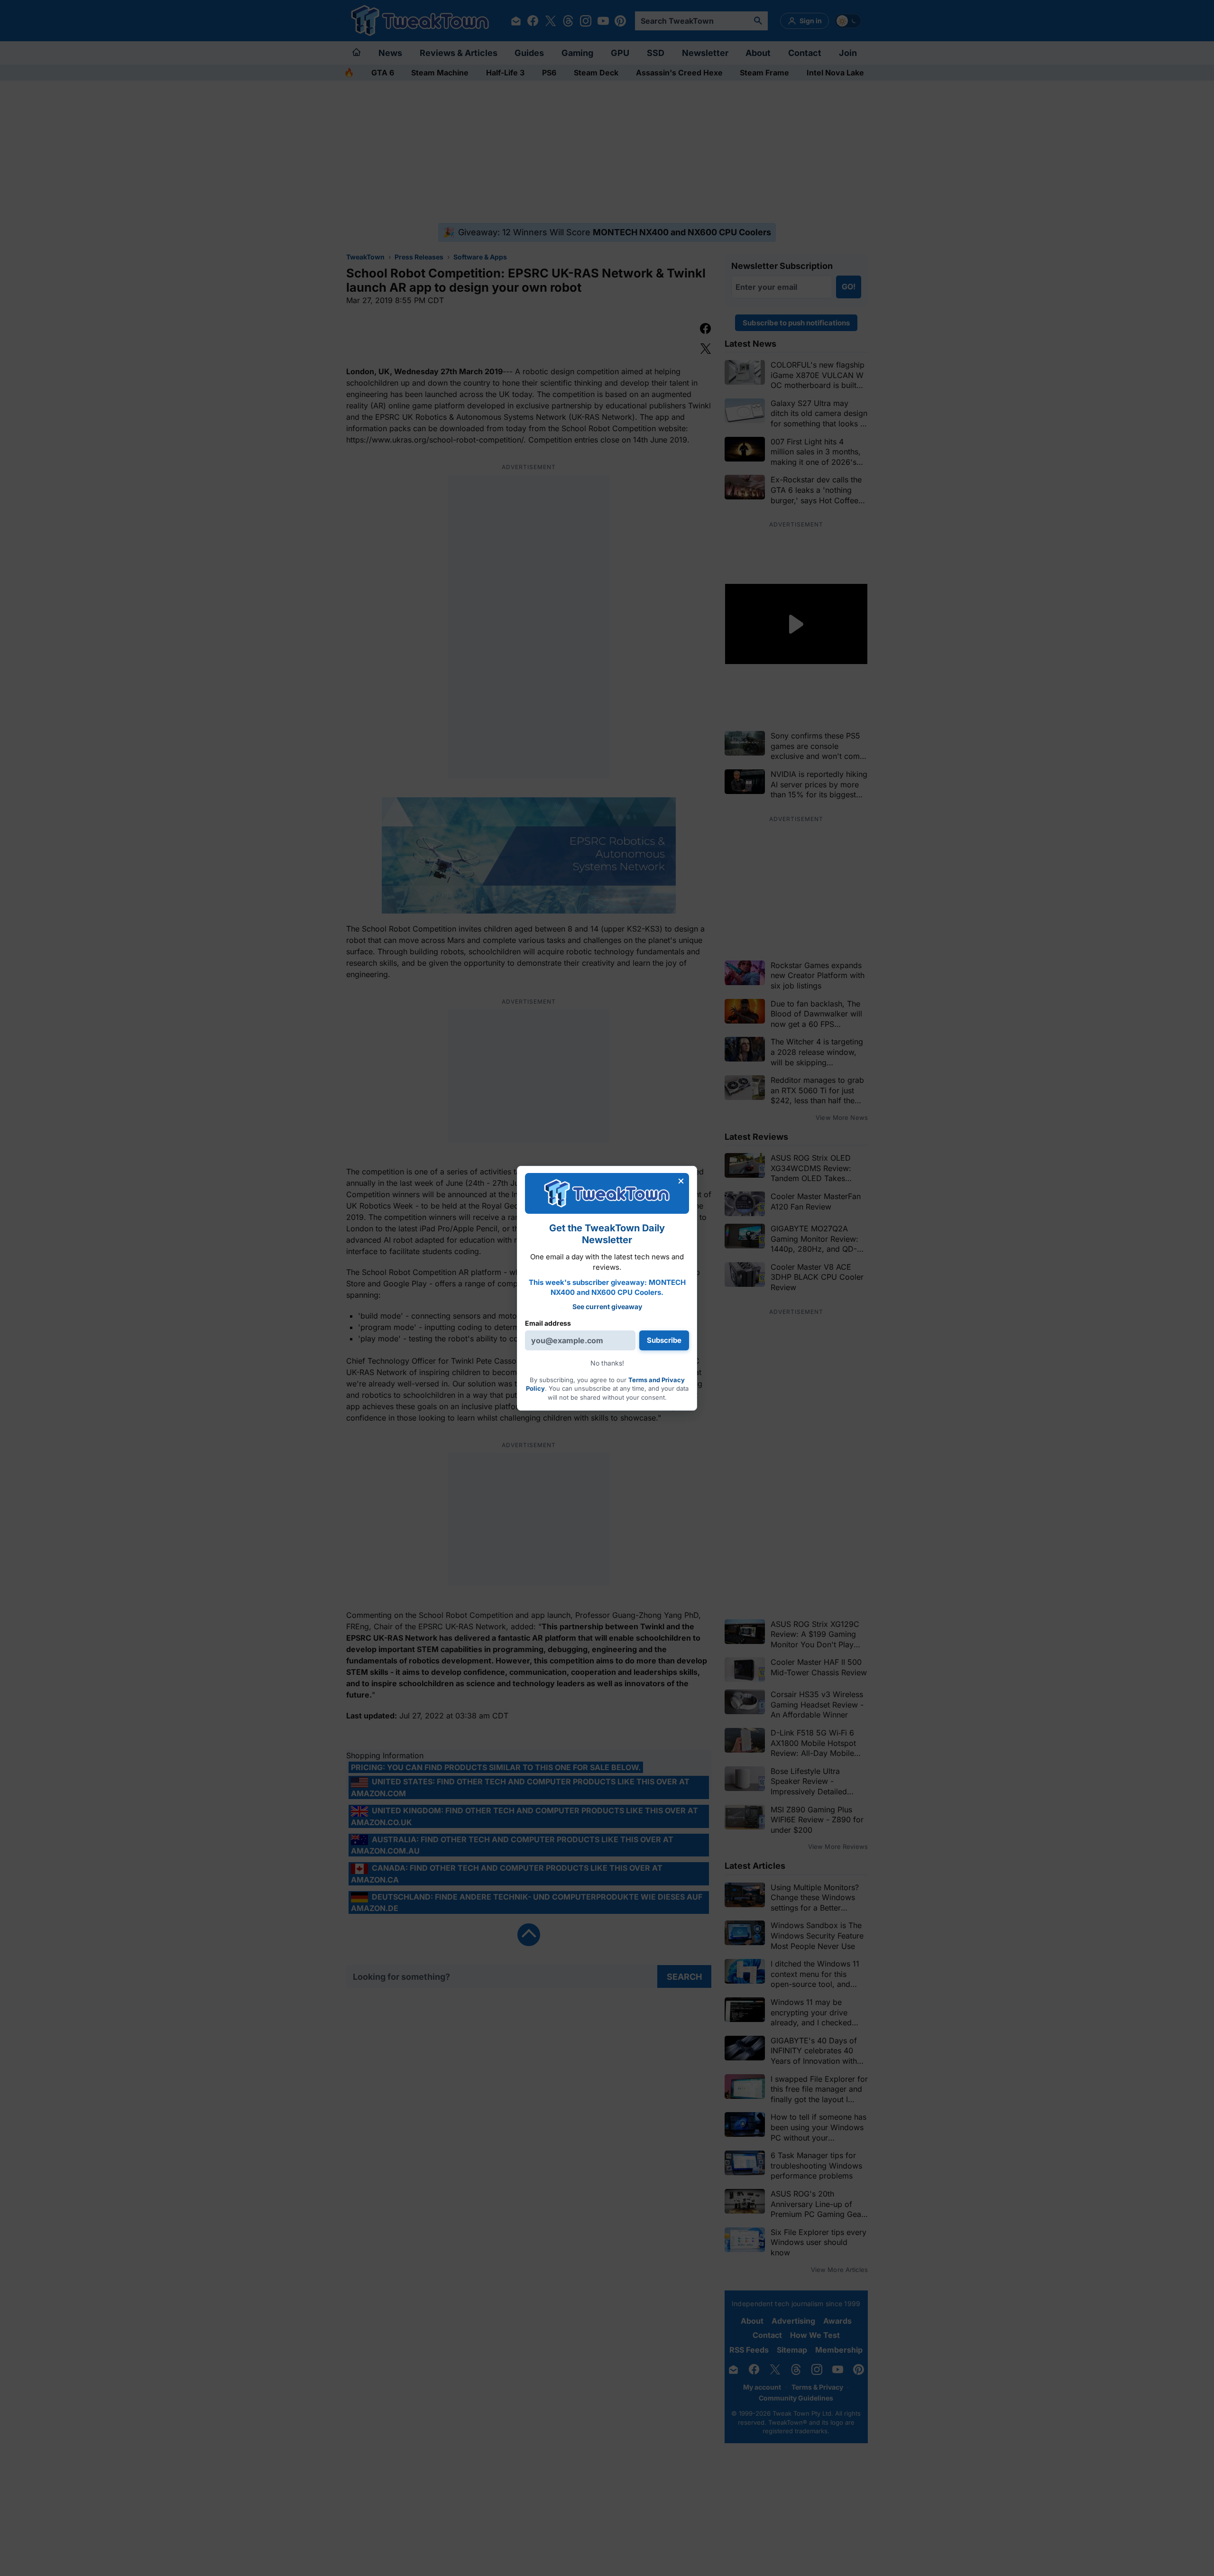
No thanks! (607, 1363)
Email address (548, 1323)
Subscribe (664, 1340)
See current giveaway (607, 1306)
